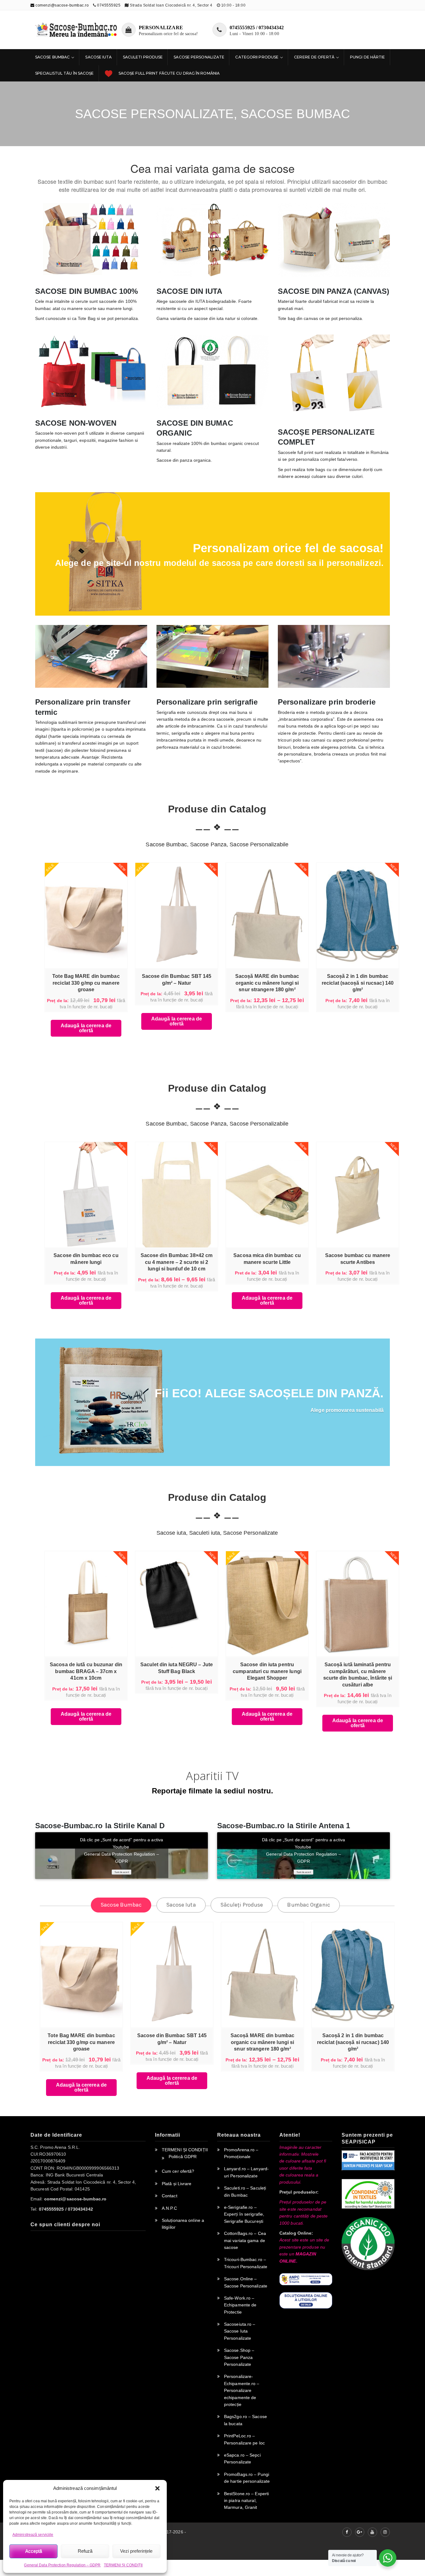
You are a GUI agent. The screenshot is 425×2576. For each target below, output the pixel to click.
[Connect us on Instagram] (385, 2532)
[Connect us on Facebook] (347, 2532)
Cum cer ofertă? (178, 2171)
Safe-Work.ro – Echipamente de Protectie (240, 2305)
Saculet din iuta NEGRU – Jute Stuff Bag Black (177, 1668)
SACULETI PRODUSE (143, 57)
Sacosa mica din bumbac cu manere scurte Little (267, 1259)
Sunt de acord (122, 1872)
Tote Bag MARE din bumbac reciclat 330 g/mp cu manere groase (86, 983)
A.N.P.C (169, 2208)
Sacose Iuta (98, 57)
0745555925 (109, 5)
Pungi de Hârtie (368, 57)
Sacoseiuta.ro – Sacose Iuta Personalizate (240, 2331)
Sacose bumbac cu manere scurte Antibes (358, 1259)
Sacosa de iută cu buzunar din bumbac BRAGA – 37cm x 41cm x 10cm (86, 1671)
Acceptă (34, 2551)
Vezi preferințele (136, 2551)
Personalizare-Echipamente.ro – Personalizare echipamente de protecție (242, 2390)
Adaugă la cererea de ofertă (86, 1028)
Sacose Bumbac (52, 57)
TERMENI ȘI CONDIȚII (123, 2565)
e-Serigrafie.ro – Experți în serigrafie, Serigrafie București (244, 2214)
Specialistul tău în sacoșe (65, 73)
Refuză (85, 2551)
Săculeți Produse (242, 1905)
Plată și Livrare (177, 2184)
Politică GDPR (183, 2157)
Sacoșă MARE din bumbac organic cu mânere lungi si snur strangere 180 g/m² (267, 983)
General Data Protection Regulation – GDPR (62, 2565)
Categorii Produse (257, 57)
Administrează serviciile (33, 2535)
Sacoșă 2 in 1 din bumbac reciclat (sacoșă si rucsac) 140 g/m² (358, 983)
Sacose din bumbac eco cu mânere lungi (86, 1259)
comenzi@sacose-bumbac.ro (62, 5)
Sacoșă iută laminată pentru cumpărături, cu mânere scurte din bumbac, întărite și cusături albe (358, 1675)
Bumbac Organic (308, 1905)
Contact (170, 2196)
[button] (157, 2488)
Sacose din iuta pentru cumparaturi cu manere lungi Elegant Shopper (267, 1671)
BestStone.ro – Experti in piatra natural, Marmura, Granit (246, 2501)
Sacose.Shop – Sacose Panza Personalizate (239, 2357)
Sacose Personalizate (199, 57)
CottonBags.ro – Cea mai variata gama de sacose (245, 2240)
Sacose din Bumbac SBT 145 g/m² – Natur (177, 980)
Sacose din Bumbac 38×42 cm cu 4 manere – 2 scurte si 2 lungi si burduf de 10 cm (177, 1262)
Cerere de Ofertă (314, 57)
